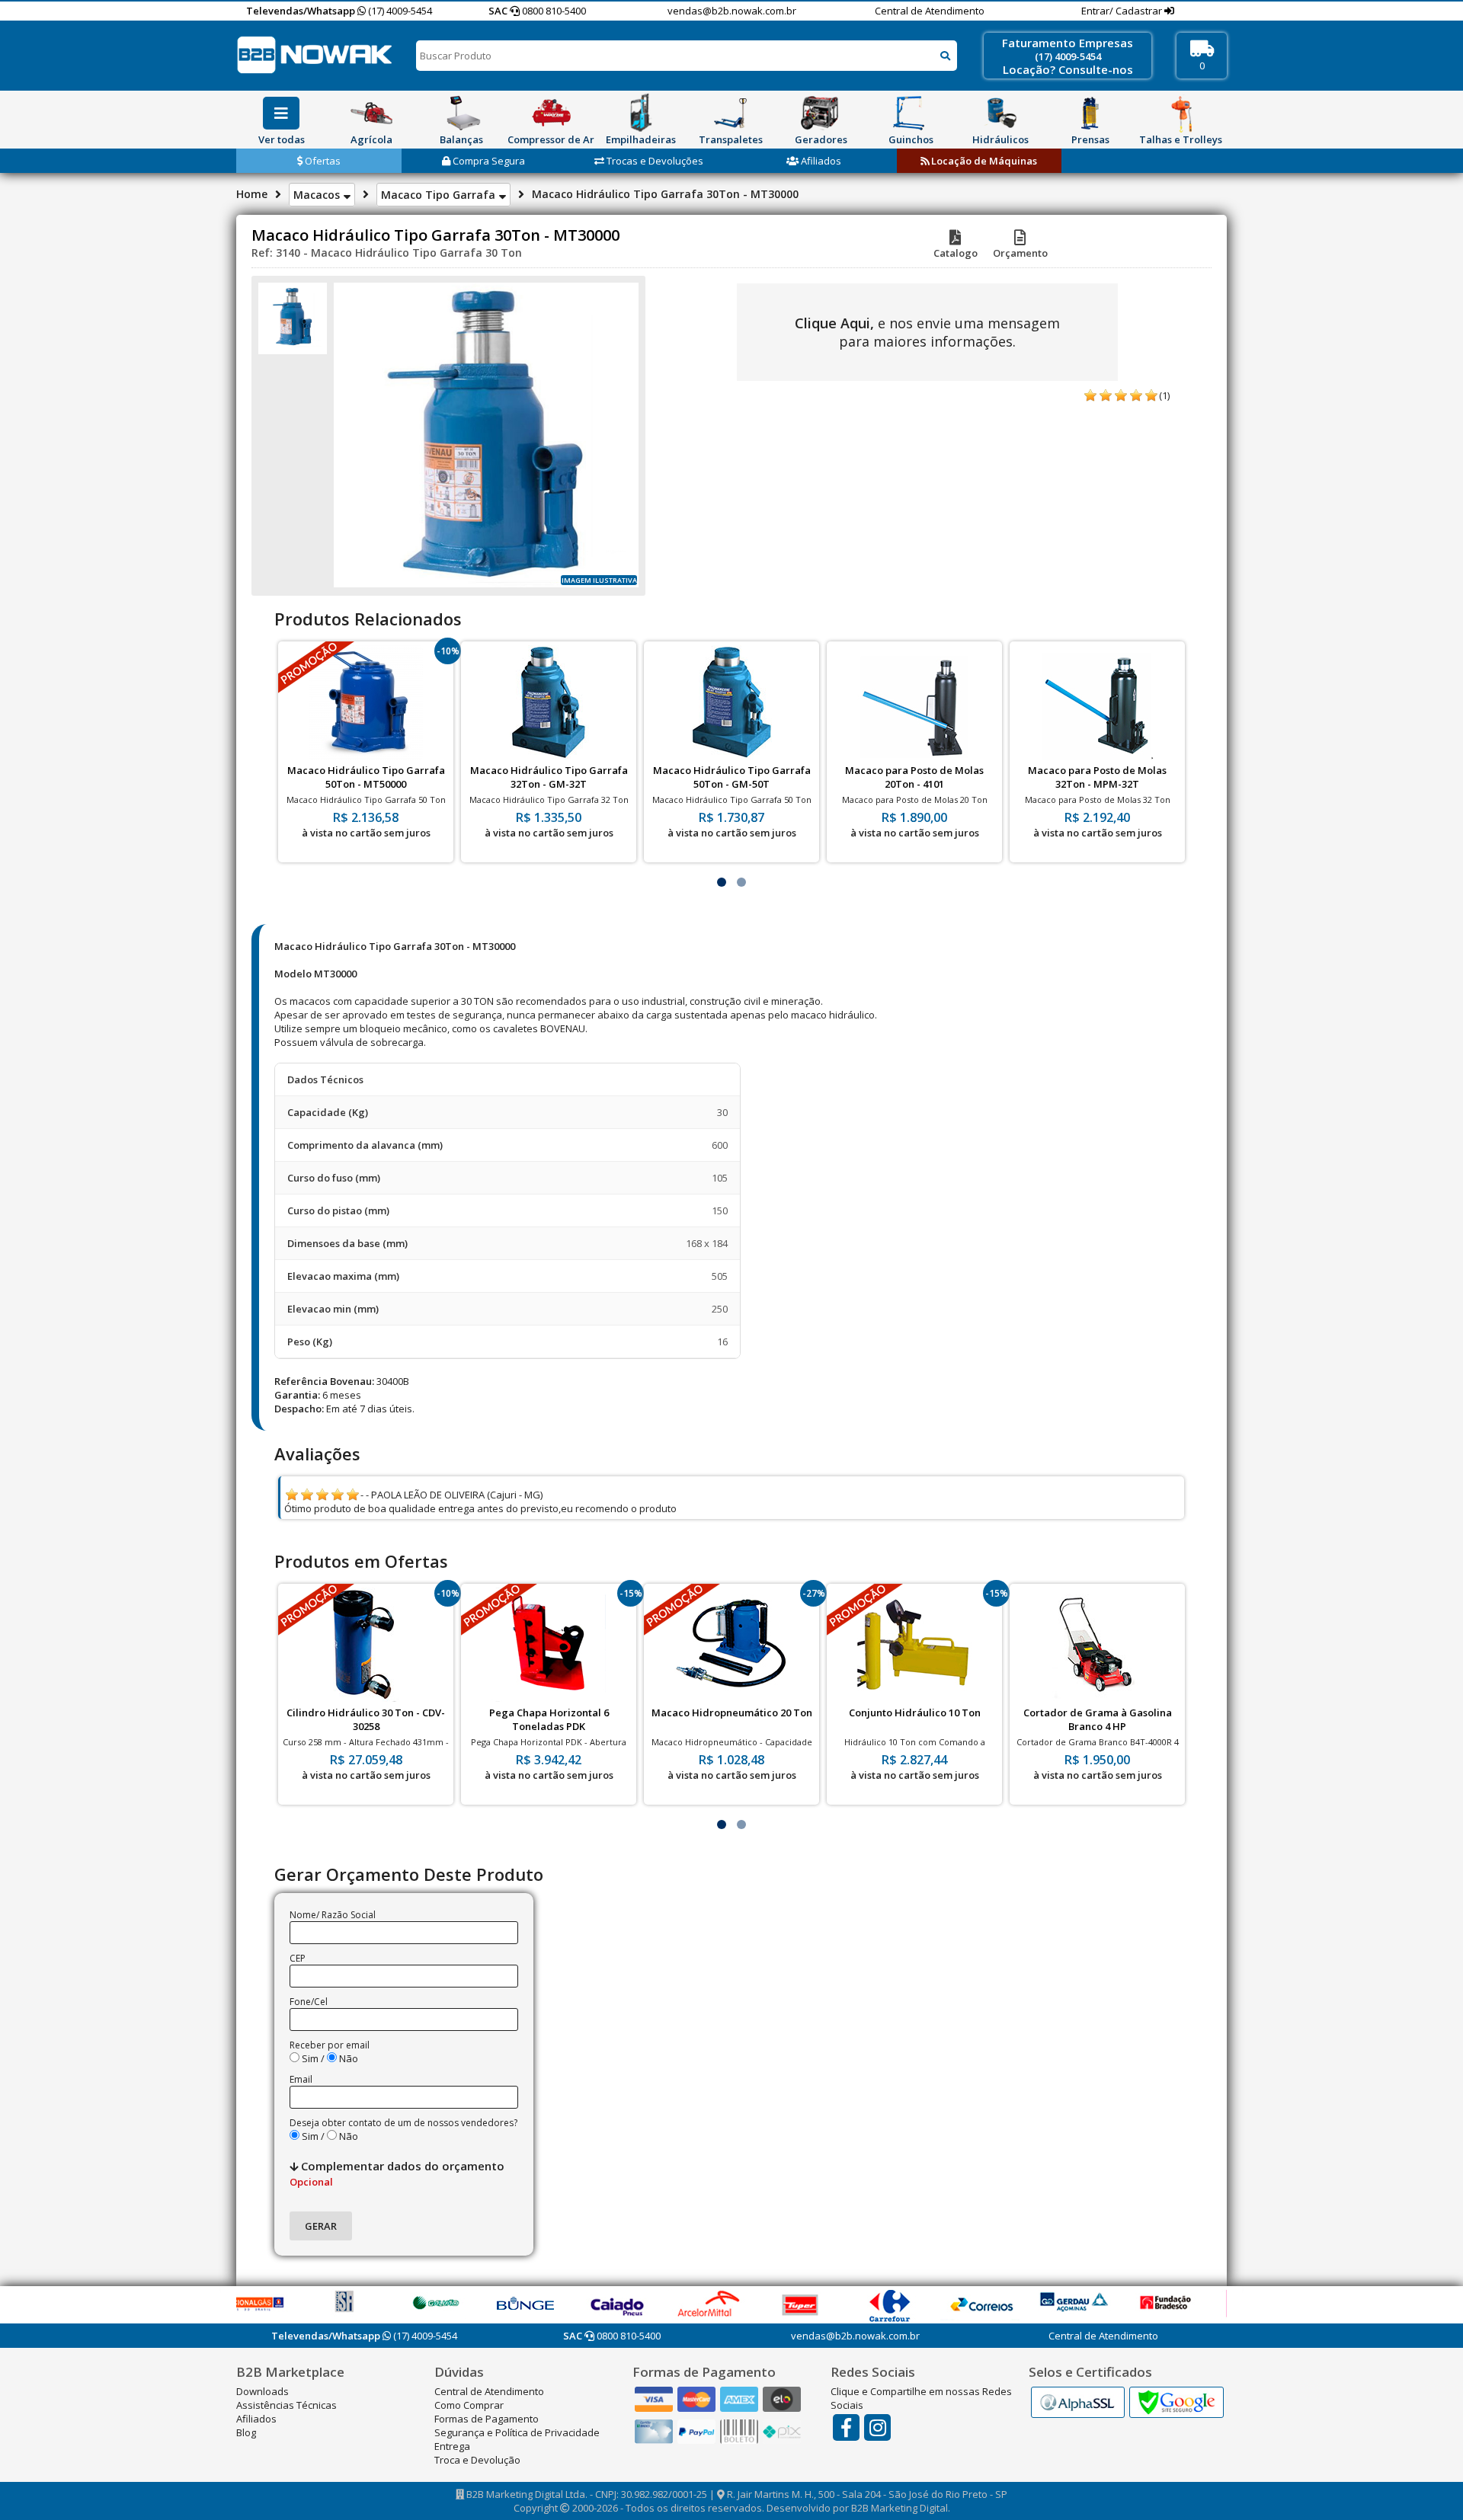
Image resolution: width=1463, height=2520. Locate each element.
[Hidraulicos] (1000, 113)
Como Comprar (469, 2405)
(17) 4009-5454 (399, 11)
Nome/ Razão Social (333, 1915)
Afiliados (820, 161)
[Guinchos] (911, 113)
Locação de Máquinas (983, 161)
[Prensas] (1090, 113)
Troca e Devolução (477, 2460)
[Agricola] (371, 113)
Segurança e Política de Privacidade (517, 2432)
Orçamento (1020, 253)
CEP (298, 1958)
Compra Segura (488, 161)
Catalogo (956, 253)
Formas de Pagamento (487, 2419)
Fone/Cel (309, 2002)
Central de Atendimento (930, 11)
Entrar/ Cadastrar (1123, 11)
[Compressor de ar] (551, 113)
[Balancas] (461, 113)
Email (301, 2079)
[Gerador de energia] (821, 113)
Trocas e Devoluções (654, 161)
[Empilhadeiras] (641, 113)
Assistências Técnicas (287, 2405)
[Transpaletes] (731, 113)
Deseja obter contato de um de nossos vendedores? (403, 2123)
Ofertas (322, 161)
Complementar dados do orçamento (397, 2173)
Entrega (452, 2446)
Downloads (263, 2391)
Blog (246, 2432)
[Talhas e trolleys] (1180, 113)
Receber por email (330, 2045)
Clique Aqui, (834, 323)
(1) (1164, 395)
